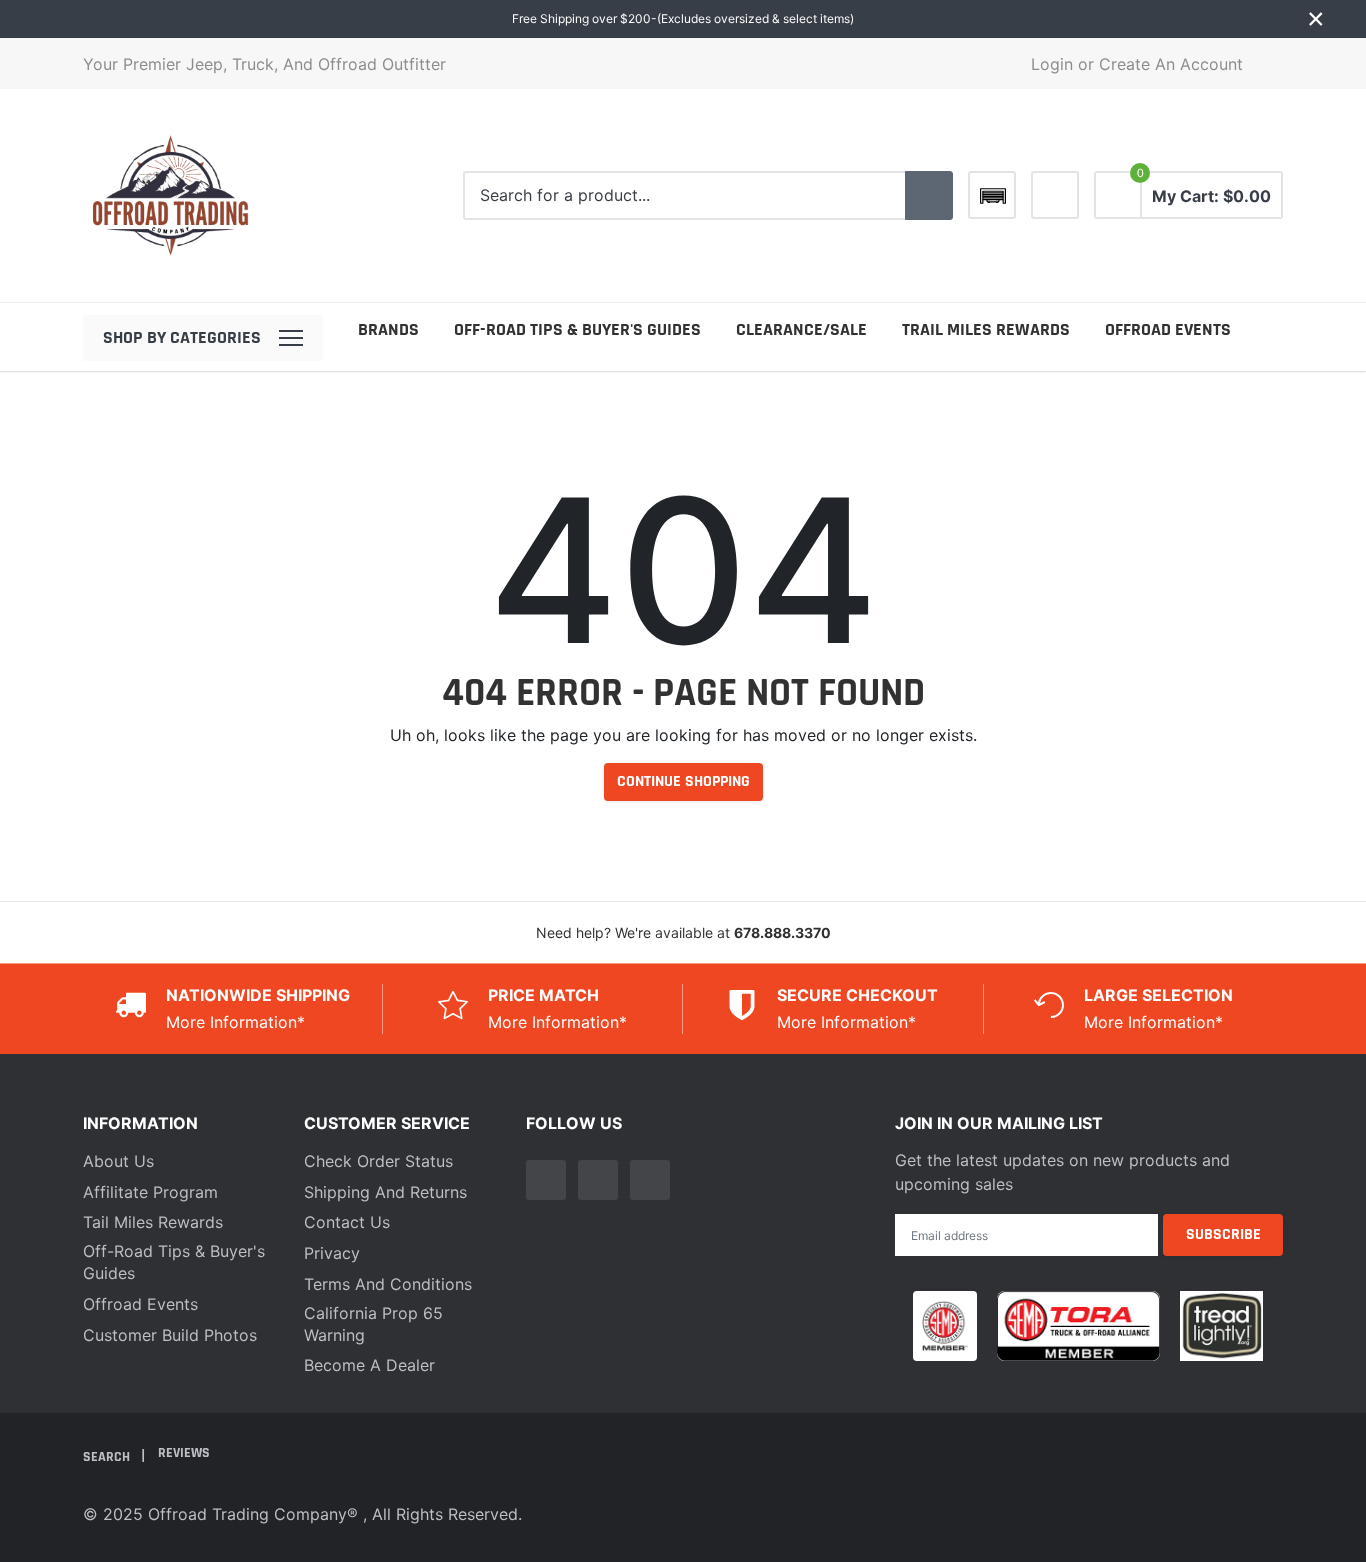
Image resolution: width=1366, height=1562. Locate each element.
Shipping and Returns (385, 1192)
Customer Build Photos (170, 1335)
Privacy (332, 1253)
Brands (388, 329)
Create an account (1171, 64)
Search (108, 1457)
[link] (1055, 195)
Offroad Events (1168, 329)
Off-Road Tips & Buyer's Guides (577, 329)
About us (118, 1161)
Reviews (184, 1453)
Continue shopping (683, 781)
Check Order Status (378, 1161)
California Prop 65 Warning (373, 1324)
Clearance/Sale (801, 329)
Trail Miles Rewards (986, 329)
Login (1052, 64)
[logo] (170, 195)
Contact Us (347, 1222)
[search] (929, 196)
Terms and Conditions (388, 1284)
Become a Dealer (369, 1365)
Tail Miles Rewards (153, 1222)
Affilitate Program (150, 1192)
